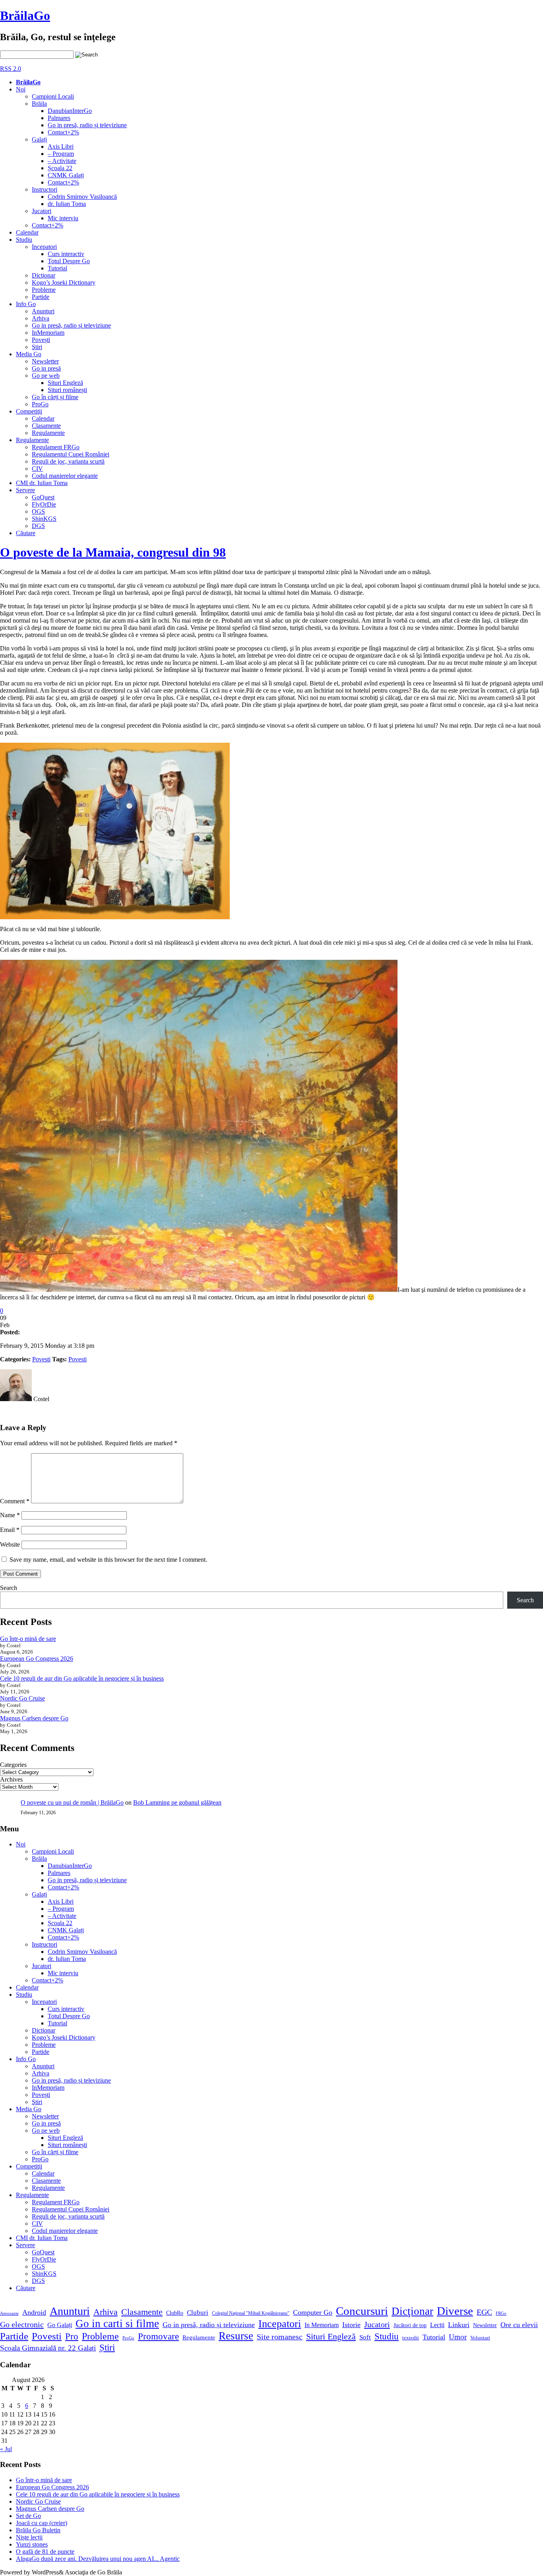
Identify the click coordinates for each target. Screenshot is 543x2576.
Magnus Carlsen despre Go (34, 1718)
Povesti (41, 1359)
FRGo (501, 2313)
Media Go (29, 354)
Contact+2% (63, 132)
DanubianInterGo (70, 111)
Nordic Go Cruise (22, 1698)
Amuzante (9, 2313)
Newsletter (45, 361)
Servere (25, 490)
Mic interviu (63, 218)
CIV (37, 469)
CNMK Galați (66, 175)
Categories (13, 1765)
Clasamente (46, 426)
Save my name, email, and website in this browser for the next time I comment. (108, 1560)
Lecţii (437, 2325)
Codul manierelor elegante (65, 476)
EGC (484, 2312)
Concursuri (362, 2311)
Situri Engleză (65, 383)
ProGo (40, 404)
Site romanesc (280, 2337)
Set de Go (28, 2516)
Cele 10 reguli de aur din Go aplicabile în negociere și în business (82, 1678)
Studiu (24, 240)
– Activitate (62, 161)
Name (10, 1515)
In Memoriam (322, 2325)
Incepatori (44, 247)
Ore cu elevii (519, 2325)
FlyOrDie (44, 504)
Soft (365, 2337)
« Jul (6, 2449)
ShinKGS (44, 519)
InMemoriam (48, 333)
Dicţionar (44, 275)
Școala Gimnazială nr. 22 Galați (48, 2348)
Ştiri (37, 347)
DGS (38, 526)
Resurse (236, 2336)
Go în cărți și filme (55, 397)
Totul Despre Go (69, 261)
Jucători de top (410, 2325)
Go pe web (46, 376)
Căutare (26, 533)
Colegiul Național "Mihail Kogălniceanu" (251, 2313)
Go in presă (46, 368)
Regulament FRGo (56, 447)
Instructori (45, 189)
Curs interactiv (66, 254)
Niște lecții (29, 2537)
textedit (411, 2338)
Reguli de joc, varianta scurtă (68, 461)
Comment (15, 1501)
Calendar (27, 232)
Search (9, 1588)
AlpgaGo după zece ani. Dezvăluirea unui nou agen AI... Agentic (98, 2559)
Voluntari (480, 2338)
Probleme (44, 290)
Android (34, 2312)
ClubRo (175, 2313)
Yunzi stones (32, 2544)
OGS (38, 512)
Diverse (455, 2311)
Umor (458, 2337)
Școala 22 (60, 168)
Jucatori (42, 211)
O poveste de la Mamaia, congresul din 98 (113, 552)
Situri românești (67, 390)
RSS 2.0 (11, 69)
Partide (41, 297)
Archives (11, 1779)
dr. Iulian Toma (67, 204)
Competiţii (29, 411)
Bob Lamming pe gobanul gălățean (177, 1802)
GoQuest (43, 497)
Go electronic (22, 2324)
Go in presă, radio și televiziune (87, 125)
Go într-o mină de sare (28, 1639)
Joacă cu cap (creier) (42, 2523)
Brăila (39, 104)
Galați (39, 139)
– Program (61, 154)
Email (10, 1530)
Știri (107, 2347)
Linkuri (459, 2325)
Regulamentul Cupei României (71, 454)
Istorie (351, 2325)
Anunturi (70, 2311)
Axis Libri (61, 147)
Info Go (26, 304)
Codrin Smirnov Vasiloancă (82, 197)
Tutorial (57, 268)
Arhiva (41, 318)
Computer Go (313, 2312)
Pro (72, 2336)
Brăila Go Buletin (38, 2530)
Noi (21, 89)
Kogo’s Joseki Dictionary (64, 282)
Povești (41, 340)
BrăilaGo (25, 16)
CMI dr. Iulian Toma (42, 483)
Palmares (59, 118)
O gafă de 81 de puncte (45, 2552)
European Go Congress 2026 (37, 1659)
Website (10, 1544)
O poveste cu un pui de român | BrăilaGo (72, 1802)
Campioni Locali (53, 96)
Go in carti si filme (117, 2324)
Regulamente (48, 433)
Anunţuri (43, 311)
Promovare (158, 2336)
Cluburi (198, 2313)
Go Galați (60, 2325)
